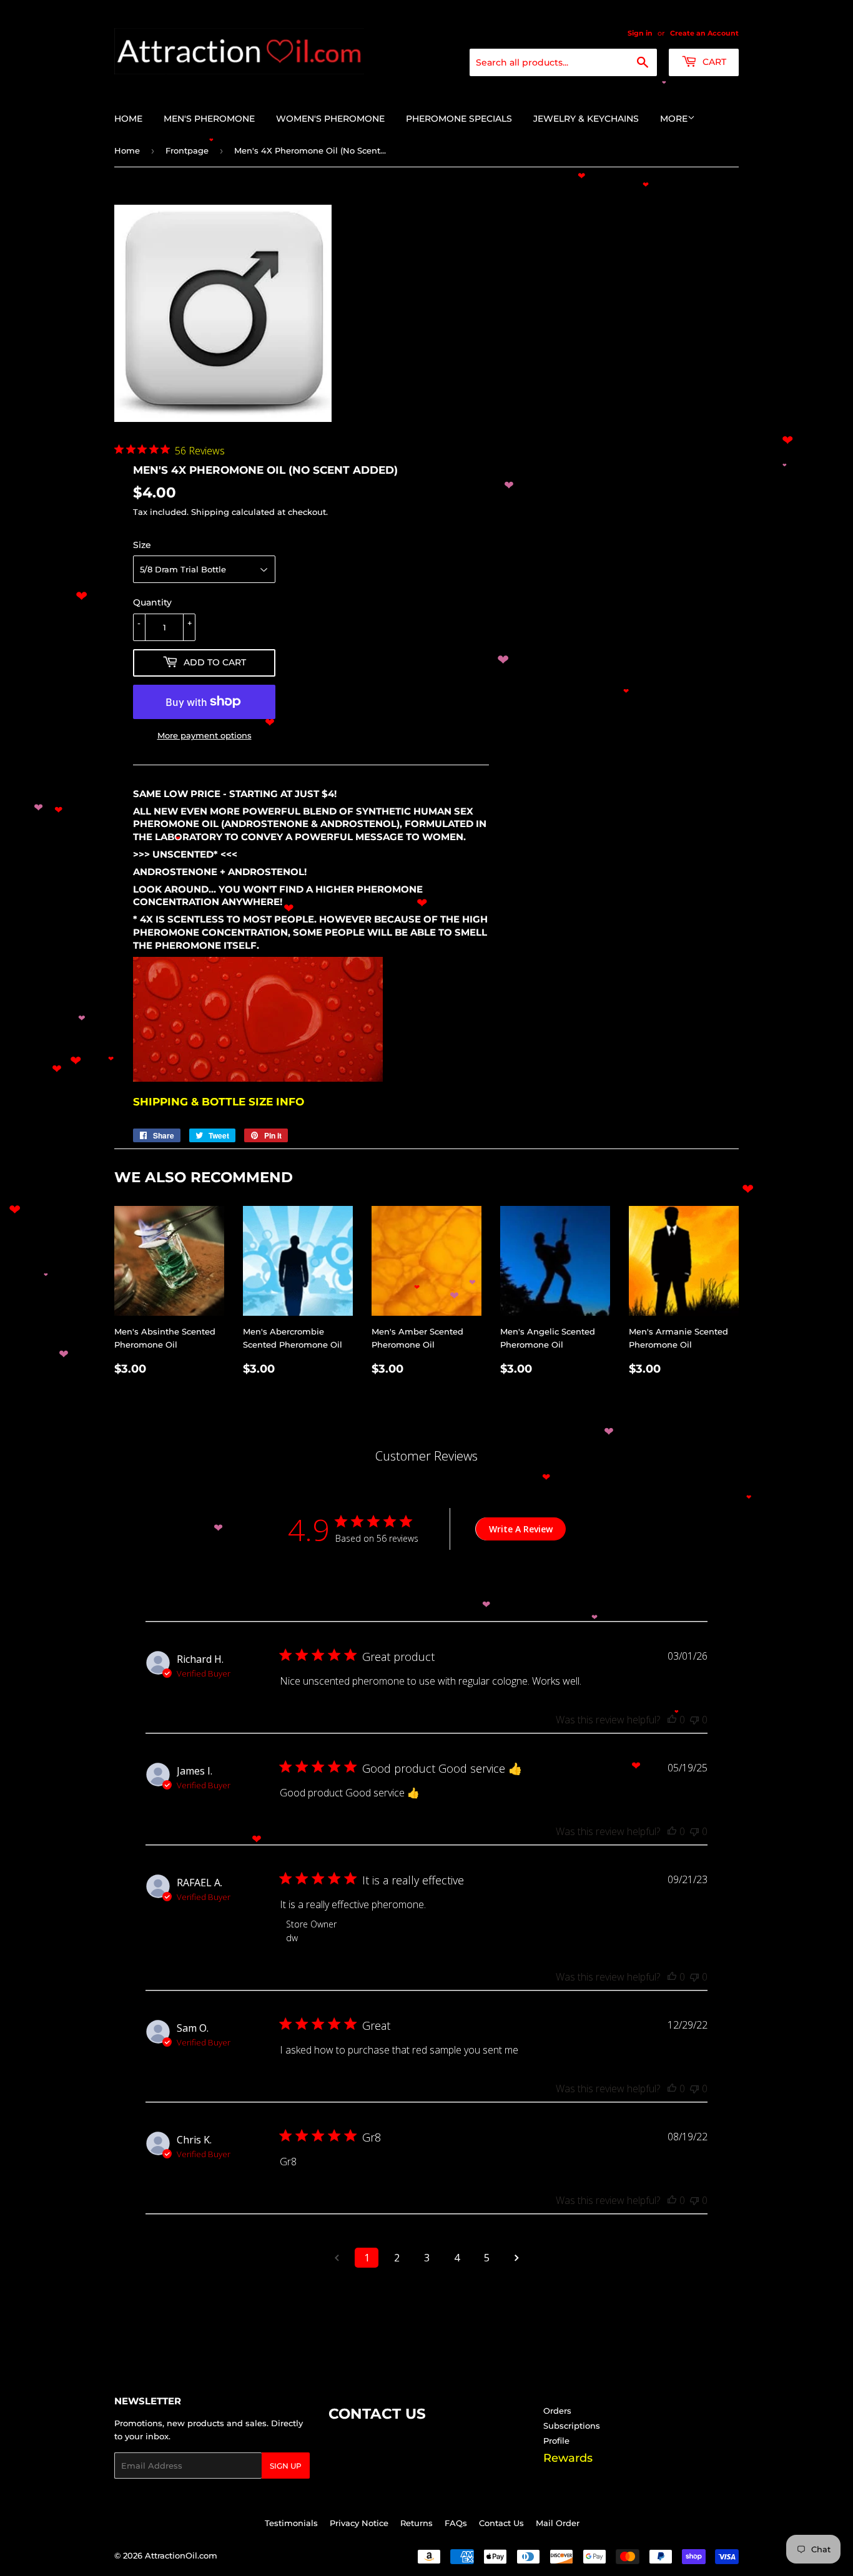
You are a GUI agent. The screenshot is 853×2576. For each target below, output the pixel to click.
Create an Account (704, 33)
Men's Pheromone (209, 119)
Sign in (640, 33)
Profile (556, 2441)
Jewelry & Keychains (586, 119)
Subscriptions (572, 2426)
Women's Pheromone (330, 119)
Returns (417, 2523)
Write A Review (521, 1529)
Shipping (210, 512)
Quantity (152, 602)
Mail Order (558, 2523)
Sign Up (286, 2466)
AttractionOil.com (181, 2555)
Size (142, 545)
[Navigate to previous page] (337, 2258)
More (674, 119)
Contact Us (501, 2523)
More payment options (205, 735)
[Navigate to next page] (516, 2258)
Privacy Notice (359, 2523)
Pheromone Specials (459, 119)
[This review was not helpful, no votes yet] (694, 1720)
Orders (557, 2411)
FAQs (456, 2523)
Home (128, 119)
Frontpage (187, 150)
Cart (713, 62)
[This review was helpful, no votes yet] (672, 1720)
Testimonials (291, 2523)
